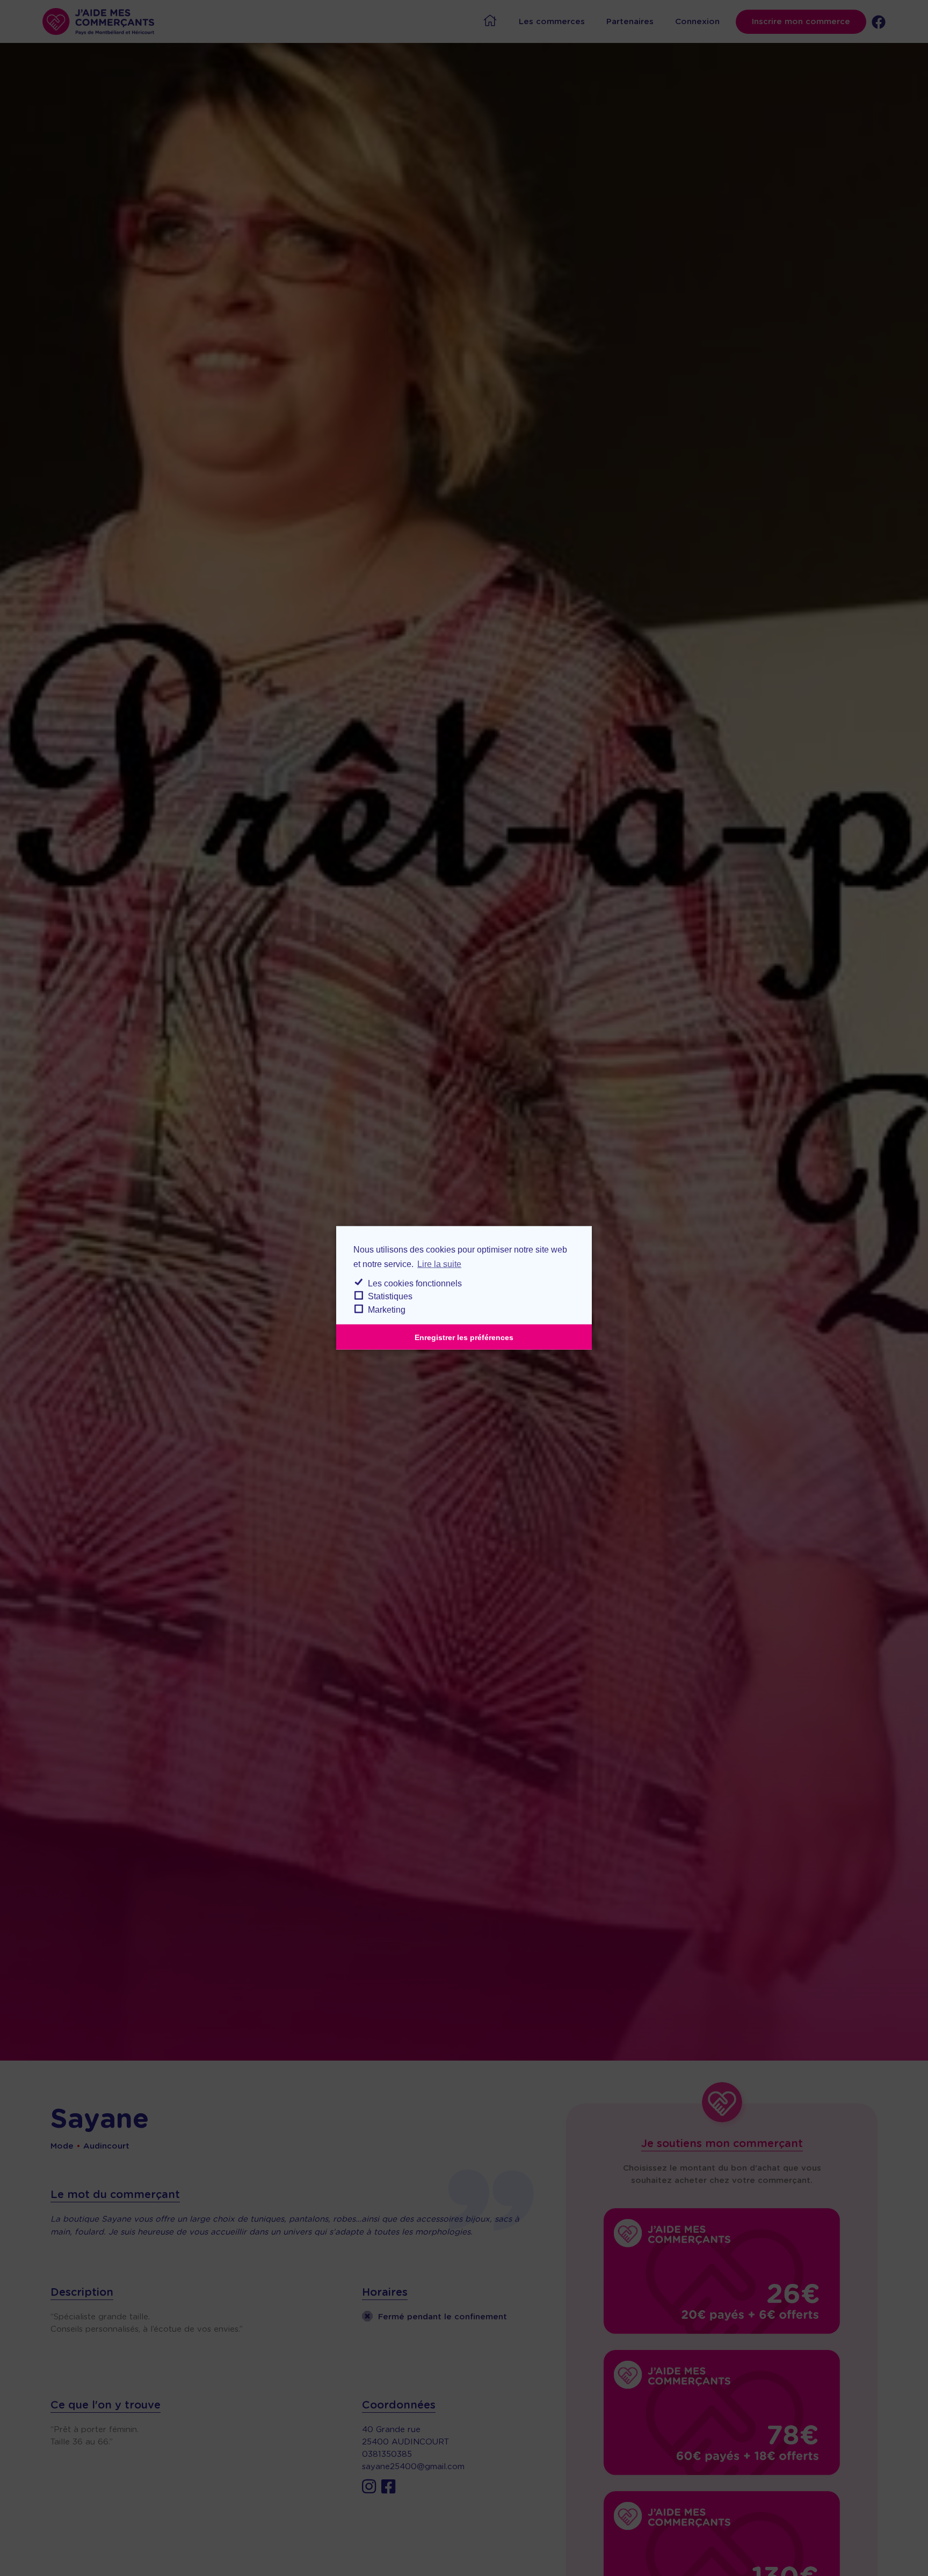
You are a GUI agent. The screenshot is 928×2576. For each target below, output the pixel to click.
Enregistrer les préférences (464, 1337)
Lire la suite (439, 1264)
